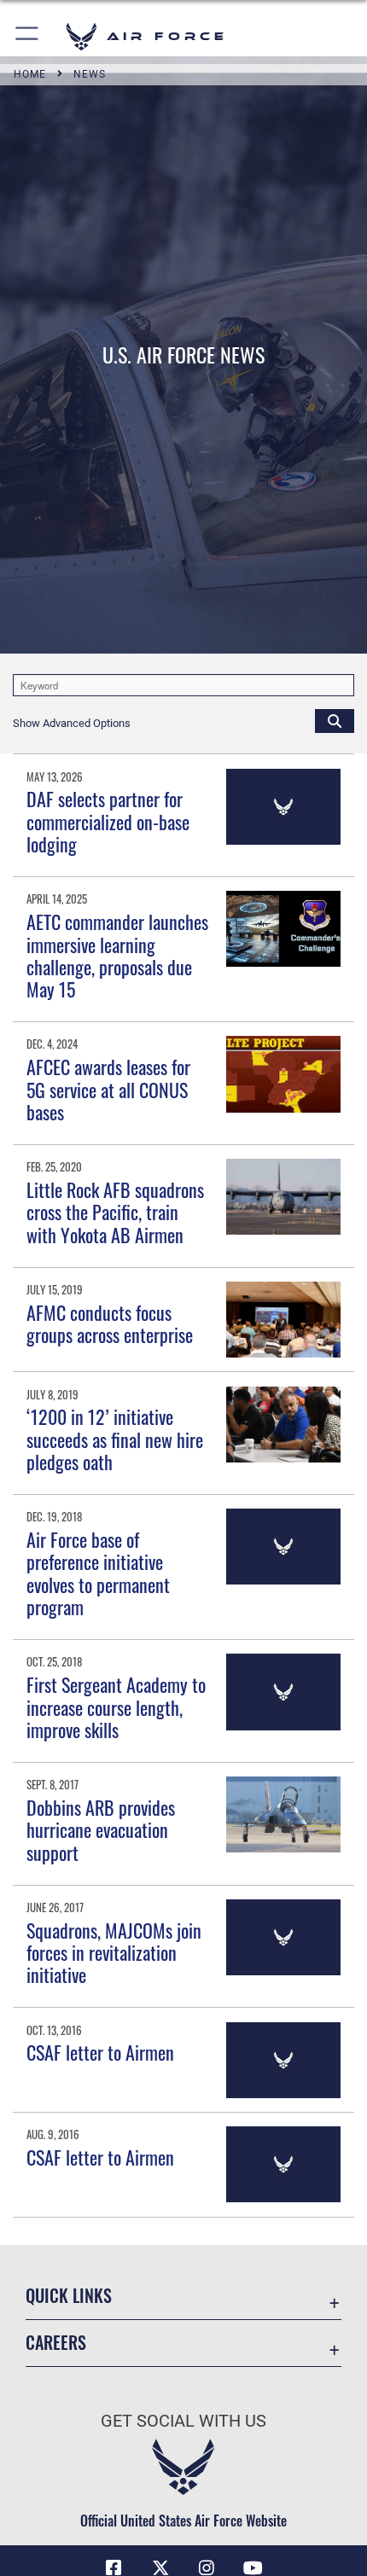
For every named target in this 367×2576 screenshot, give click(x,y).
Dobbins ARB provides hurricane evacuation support (101, 1830)
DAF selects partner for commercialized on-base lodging (108, 821)
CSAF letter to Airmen (100, 2052)
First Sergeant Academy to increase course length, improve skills (116, 1707)
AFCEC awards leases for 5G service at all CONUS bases (108, 1089)
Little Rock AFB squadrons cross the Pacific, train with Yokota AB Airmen (115, 1212)
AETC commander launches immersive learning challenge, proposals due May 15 (117, 955)
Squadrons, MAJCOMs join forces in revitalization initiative (114, 1953)
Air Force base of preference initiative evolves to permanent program (98, 1573)
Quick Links (69, 2296)
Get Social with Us (183, 2421)
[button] (28, 36)
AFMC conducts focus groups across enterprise (110, 1323)
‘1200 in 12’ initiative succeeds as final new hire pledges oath (115, 1439)
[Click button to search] (335, 720)
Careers (56, 2343)
